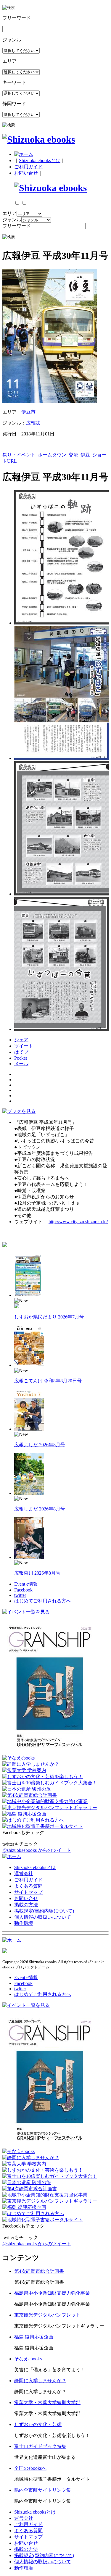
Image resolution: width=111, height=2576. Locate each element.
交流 (73, 455)
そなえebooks (28, 2359)
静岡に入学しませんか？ (40, 2381)
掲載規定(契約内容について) (44, 1911)
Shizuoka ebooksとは (40, 160)
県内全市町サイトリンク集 (43, 2490)
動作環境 (24, 1923)
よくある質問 (28, 1886)
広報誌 (33, 423)
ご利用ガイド (28, 167)
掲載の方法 (26, 1905)
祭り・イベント (19, 455)
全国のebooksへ (30, 2468)
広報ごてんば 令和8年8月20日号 (48, 1381)
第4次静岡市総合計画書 (39, 2271)
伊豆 (85, 455)
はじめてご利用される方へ (43, 1601)
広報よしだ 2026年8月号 (40, 1445)
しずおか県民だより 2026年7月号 (49, 1317)
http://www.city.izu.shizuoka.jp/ (78, 1222)
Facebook (23, 1590)
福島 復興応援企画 (34, 2337)
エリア (9, 213)
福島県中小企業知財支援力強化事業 (52, 2293)
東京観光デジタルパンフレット (47, 2315)
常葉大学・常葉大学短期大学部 (47, 2403)
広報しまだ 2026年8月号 (40, 1509)
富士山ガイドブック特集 (40, 2446)
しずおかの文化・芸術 (38, 2424)
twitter (20, 1595)
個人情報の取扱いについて (43, 1917)
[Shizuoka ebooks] (39, 139)
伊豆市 (28, 412)
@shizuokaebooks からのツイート (37, 1850)
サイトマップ (28, 1892)
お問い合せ (26, 173)
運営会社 (24, 1874)
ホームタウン (52, 455)
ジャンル (12, 220)
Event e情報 (26, 1584)
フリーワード (17, 226)
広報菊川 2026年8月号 (37, 1573)
